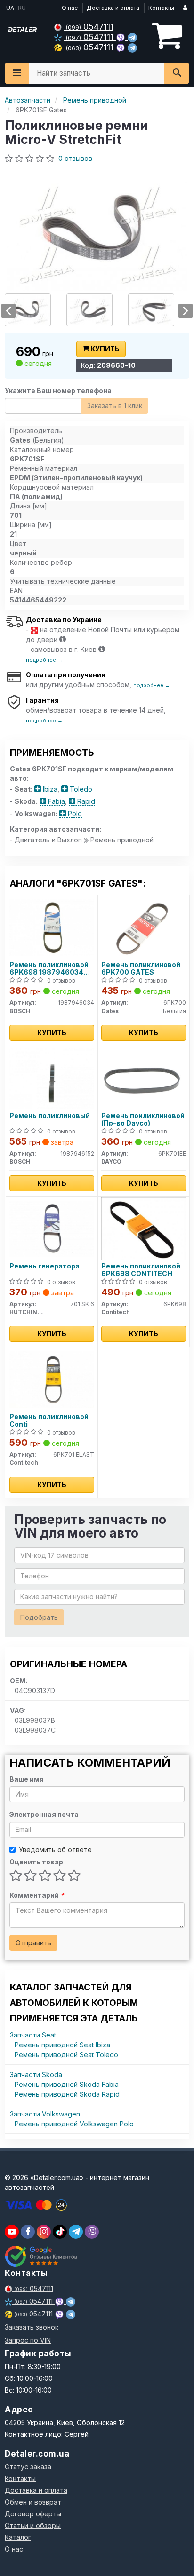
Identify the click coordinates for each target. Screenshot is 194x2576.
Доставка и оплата (113, 8)
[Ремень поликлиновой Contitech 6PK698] (144, 1228)
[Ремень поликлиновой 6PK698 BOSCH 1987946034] (52, 927)
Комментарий (37, 1895)
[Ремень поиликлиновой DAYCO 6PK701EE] (144, 1078)
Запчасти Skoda (36, 2074)
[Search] (177, 73)
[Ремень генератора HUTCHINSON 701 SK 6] (52, 1228)
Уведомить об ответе (55, 1850)
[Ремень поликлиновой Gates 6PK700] (144, 927)
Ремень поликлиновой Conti (49, 1420)
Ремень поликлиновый (50, 1116)
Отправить (33, 1943)
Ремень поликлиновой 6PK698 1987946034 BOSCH (49, 968)
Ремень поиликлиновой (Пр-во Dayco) (143, 1119)
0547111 (90, 27)
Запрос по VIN (28, 2340)
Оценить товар (36, 1862)
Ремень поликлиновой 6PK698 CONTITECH (141, 1270)
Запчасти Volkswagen (45, 2114)
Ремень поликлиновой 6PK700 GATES (141, 968)
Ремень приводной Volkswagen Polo (74, 2124)
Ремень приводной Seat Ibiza (62, 2045)
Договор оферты (33, 2514)
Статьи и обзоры (33, 2525)
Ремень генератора (44, 1266)
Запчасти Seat (33, 2035)
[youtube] (12, 2232)
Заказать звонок (32, 2327)
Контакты (161, 8)
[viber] (28, 2232)
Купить (104, 349)
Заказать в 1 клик (115, 406)
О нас (70, 8)
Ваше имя (27, 1779)
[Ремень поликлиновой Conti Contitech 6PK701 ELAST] (52, 1379)
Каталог (18, 2537)
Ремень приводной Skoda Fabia (67, 2084)
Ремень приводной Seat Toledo (66, 2055)
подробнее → (44, 660)
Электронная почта (44, 1814)
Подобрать (39, 1617)
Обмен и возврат (33, 2502)
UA (9, 8)
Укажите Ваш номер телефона (58, 391)
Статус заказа (28, 2467)
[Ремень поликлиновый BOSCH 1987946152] (52, 1078)
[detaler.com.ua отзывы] (41, 2256)
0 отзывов (75, 158)
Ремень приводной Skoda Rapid (67, 2094)
